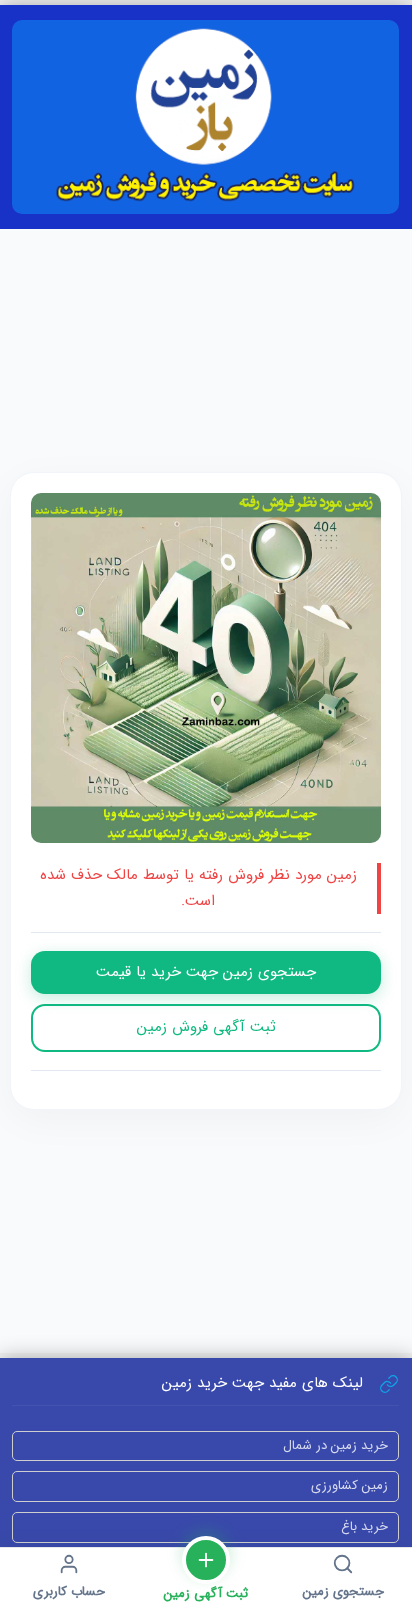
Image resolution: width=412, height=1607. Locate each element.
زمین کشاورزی (349, 1485)
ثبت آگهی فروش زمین (206, 1027)
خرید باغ (364, 1526)
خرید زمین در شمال (335, 1445)
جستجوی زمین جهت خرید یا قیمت (206, 972)
